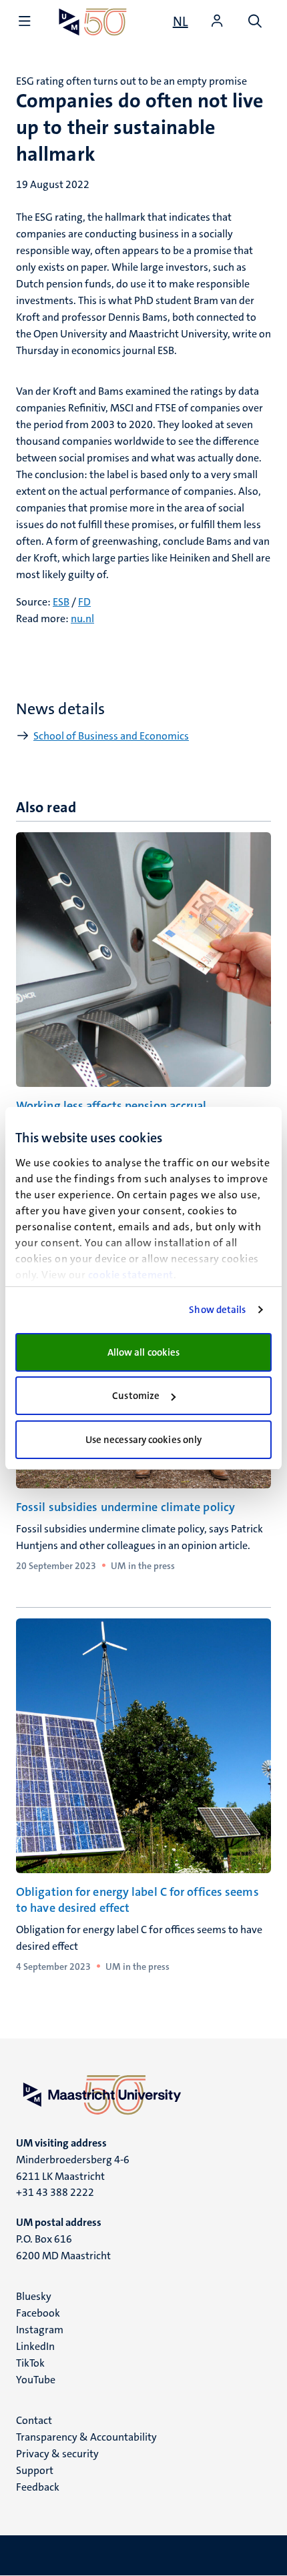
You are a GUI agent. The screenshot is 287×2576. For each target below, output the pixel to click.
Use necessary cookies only (144, 1440)
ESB (61, 602)
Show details (217, 1310)
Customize (136, 1396)
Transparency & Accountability (86, 2437)
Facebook (38, 2313)
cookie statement (131, 1275)
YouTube (36, 2380)
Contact (34, 2420)
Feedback (38, 2487)
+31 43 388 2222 (55, 2192)
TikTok (30, 2363)
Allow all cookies (144, 1352)
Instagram (40, 2330)
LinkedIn (35, 2346)
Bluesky (34, 2296)
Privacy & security (57, 2454)
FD (84, 602)
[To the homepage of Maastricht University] (93, 22)
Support (35, 2470)
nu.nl (82, 618)
